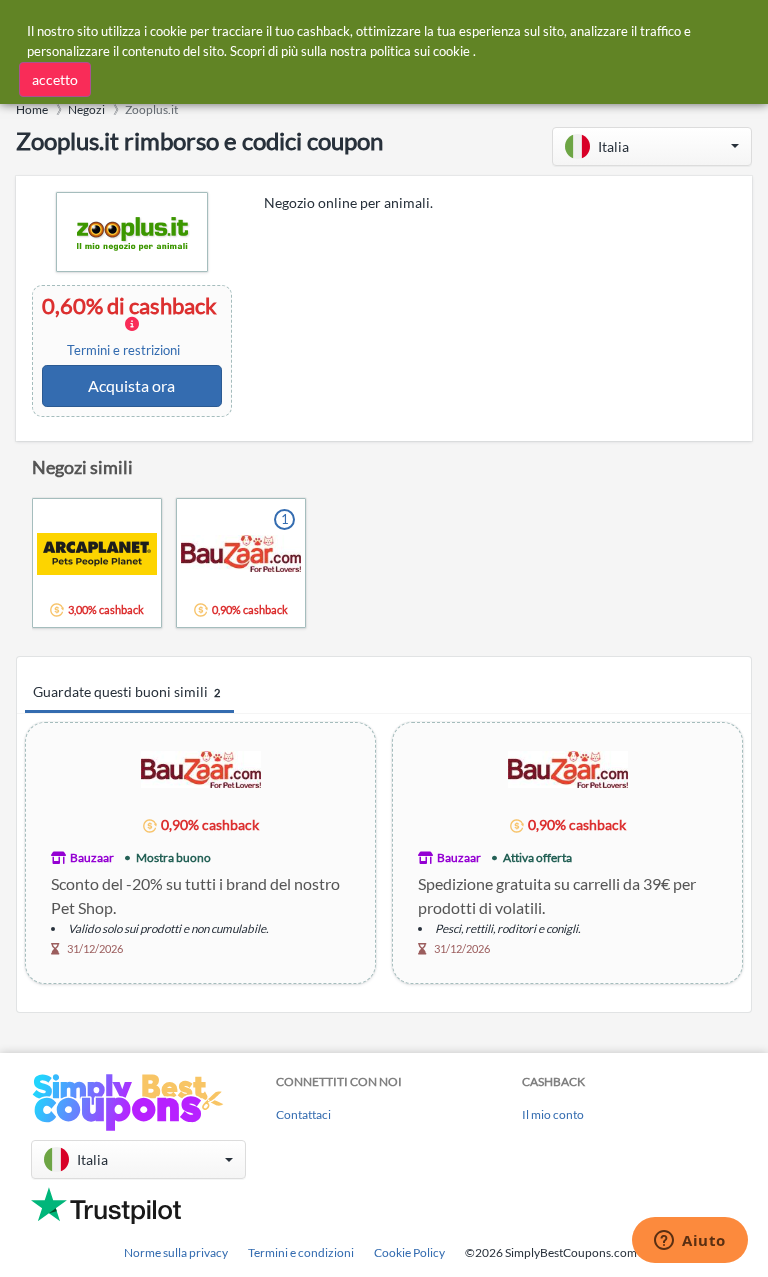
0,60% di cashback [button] (131, 326)
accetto (55, 79)
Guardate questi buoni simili (126, 691)
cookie (451, 51)
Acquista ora (131, 385)
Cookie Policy (409, 1252)
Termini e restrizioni (123, 350)
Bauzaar (92, 857)
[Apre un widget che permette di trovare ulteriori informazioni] (690, 1242)
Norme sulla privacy (176, 1252)
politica (390, 51)
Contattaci (303, 1114)
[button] (652, 146)
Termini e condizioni (301, 1252)
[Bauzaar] (201, 768)
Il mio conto (553, 1114)
